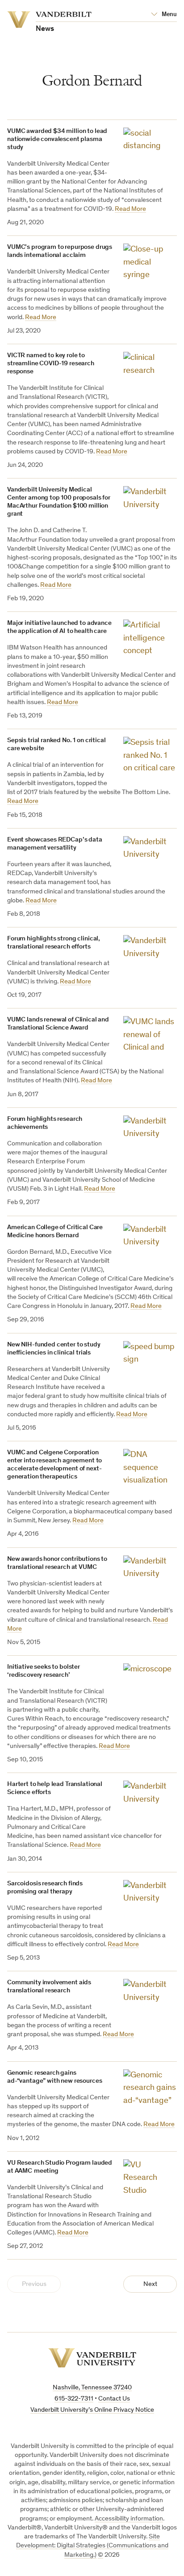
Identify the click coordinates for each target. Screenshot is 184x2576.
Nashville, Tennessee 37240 (92, 2388)
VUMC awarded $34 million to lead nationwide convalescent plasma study (57, 139)
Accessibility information (129, 2519)
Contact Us (114, 2399)
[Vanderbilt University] (92, 2358)
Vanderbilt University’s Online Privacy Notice (92, 2410)
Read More (130, 209)
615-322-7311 (74, 2399)
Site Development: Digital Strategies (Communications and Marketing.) (92, 2546)
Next (150, 2284)
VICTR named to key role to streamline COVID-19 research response (51, 364)
